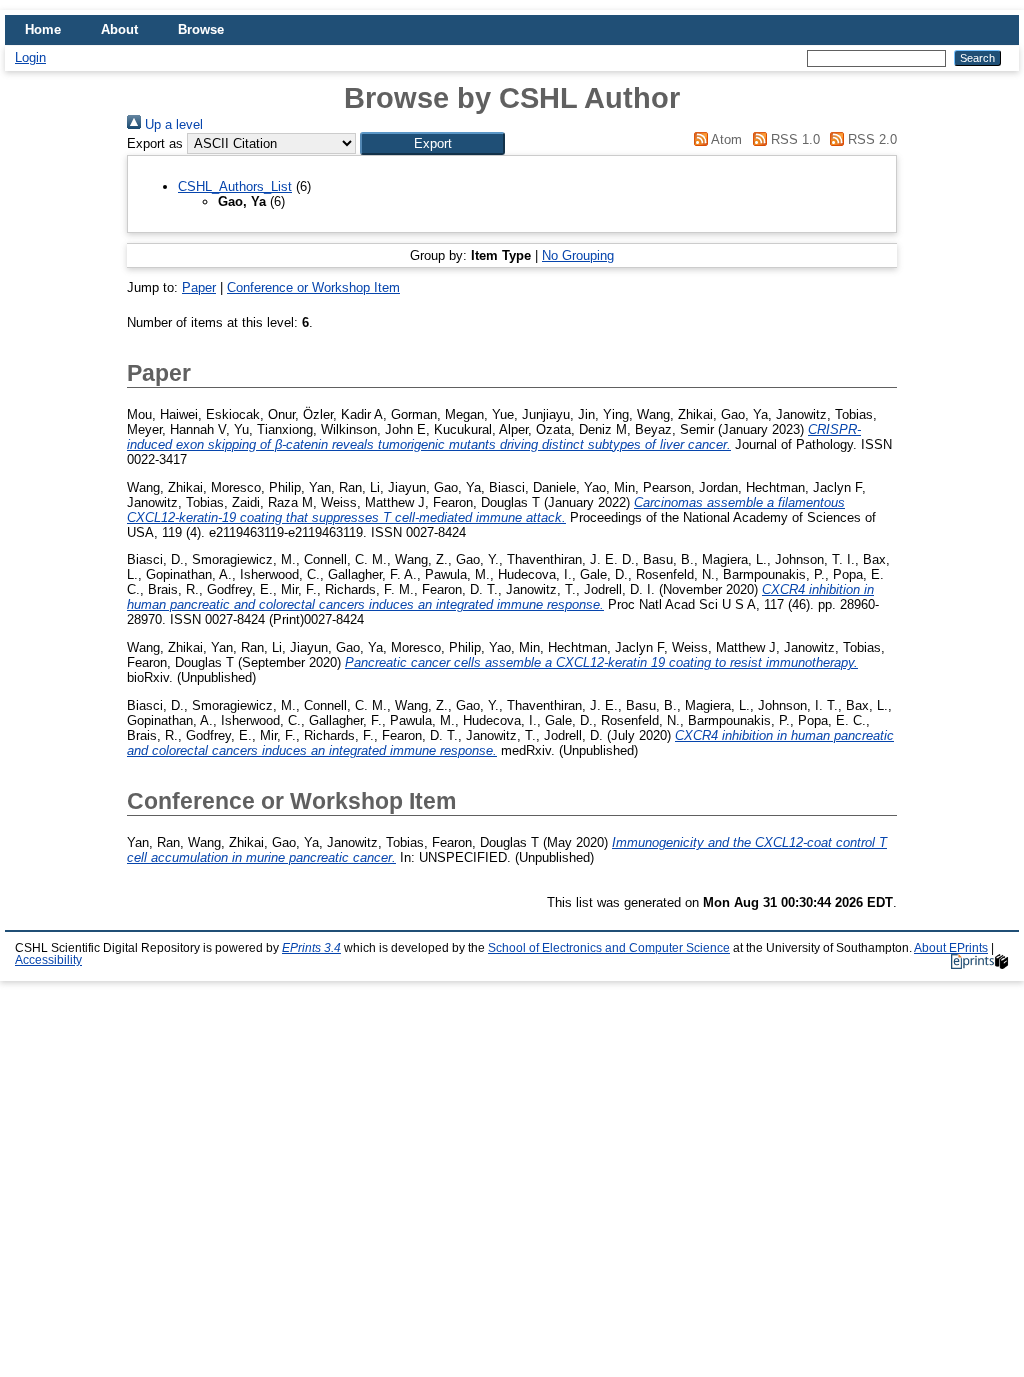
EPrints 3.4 (311, 948)
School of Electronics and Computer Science (609, 948)
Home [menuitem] (43, 29)
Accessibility (48, 960)
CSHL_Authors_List (235, 186)
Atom (725, 139)
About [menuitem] (119, 29)
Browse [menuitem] (201, 29)
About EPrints (951, 948)
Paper (199, 287)
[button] (432, 143)
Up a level (172, 124)
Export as (155, 143)
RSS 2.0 (870, 139)
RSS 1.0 (793, 139)
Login (30, 57)
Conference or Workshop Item (313, 287)
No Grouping (578, 255)
